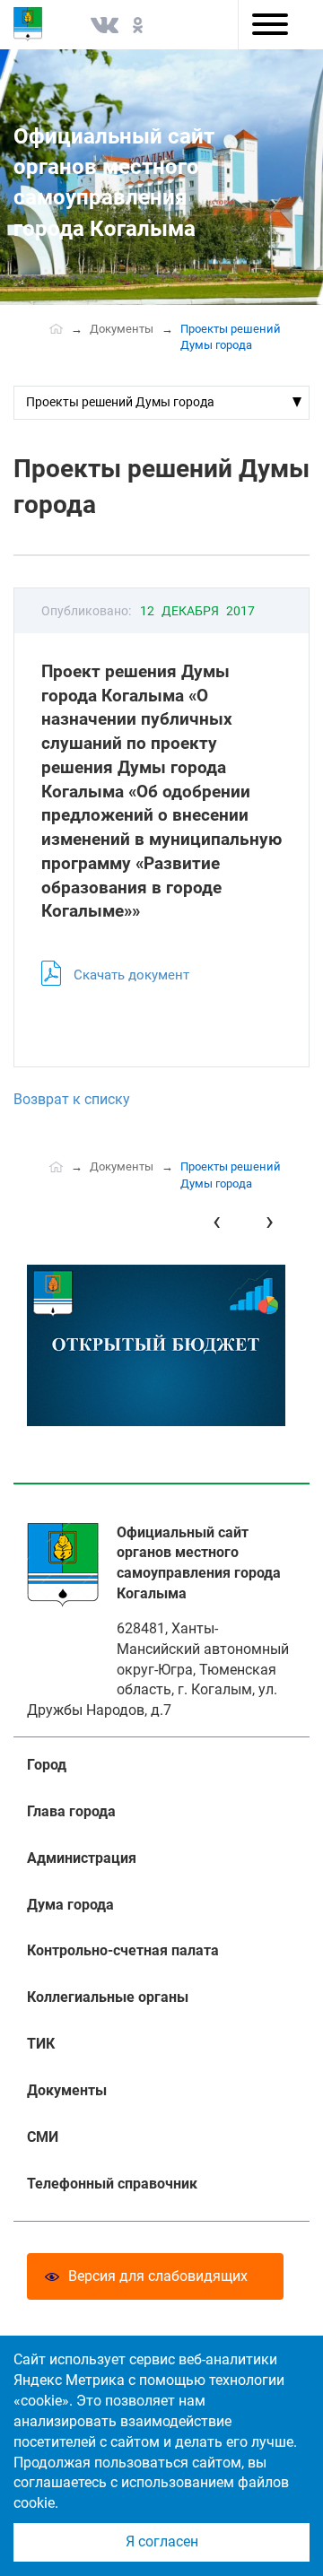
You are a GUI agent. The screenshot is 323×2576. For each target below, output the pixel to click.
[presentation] (217, 1221)
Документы (122, 329)
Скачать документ (131, 975)
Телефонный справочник (112, 2184)
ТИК (41, 2044)
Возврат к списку (72, 1099)
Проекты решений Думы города (120, 402)
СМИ (43, 2137)
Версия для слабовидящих (158, 2276)
